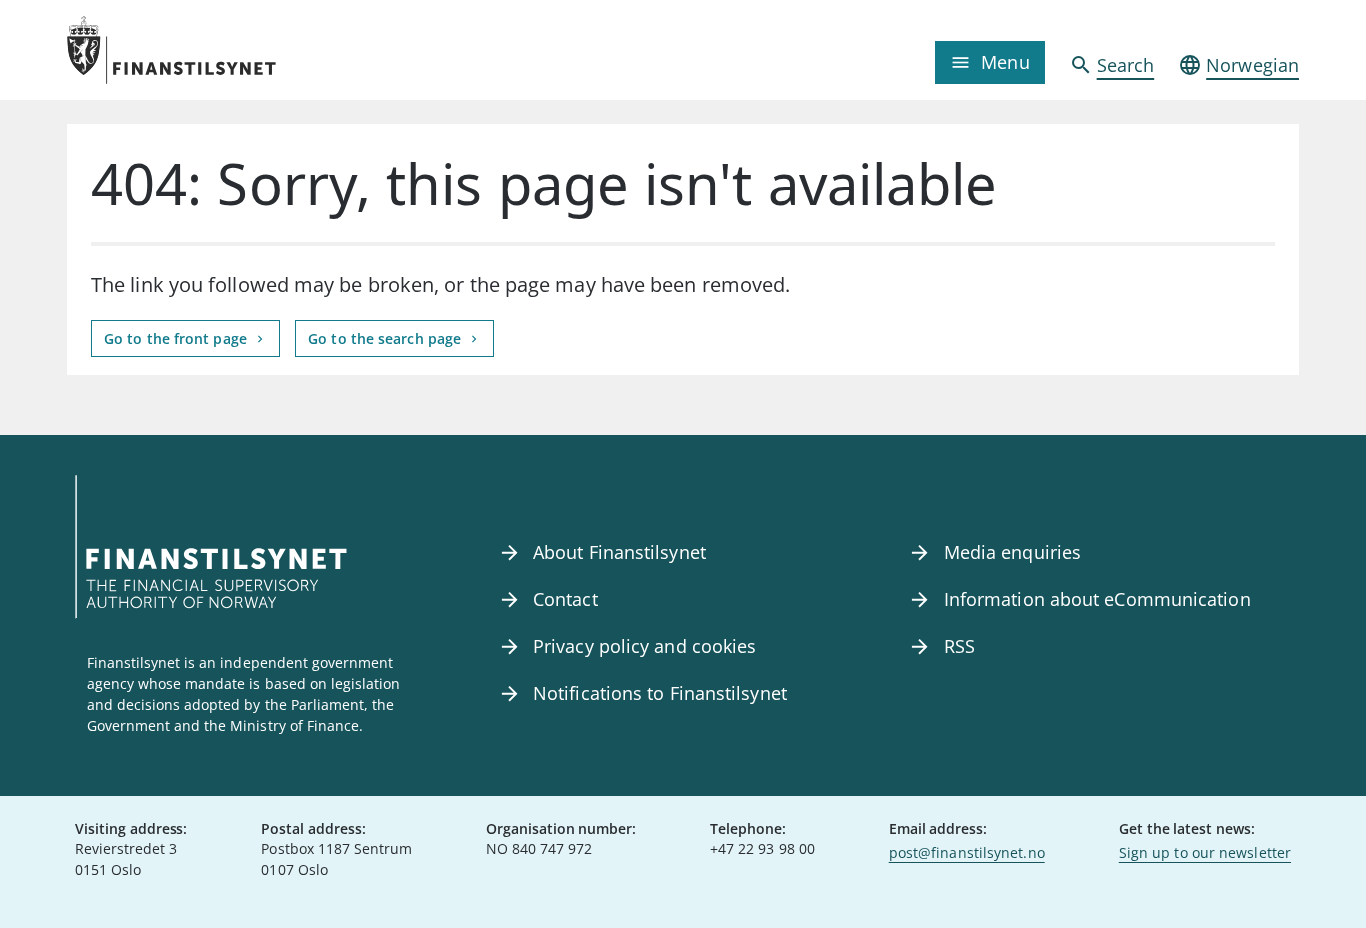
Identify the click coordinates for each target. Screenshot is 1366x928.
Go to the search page (386, 338)
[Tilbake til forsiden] (221, 50)
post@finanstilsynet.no (967, 852)
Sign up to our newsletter (1205, 852)
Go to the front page (177, 338)
